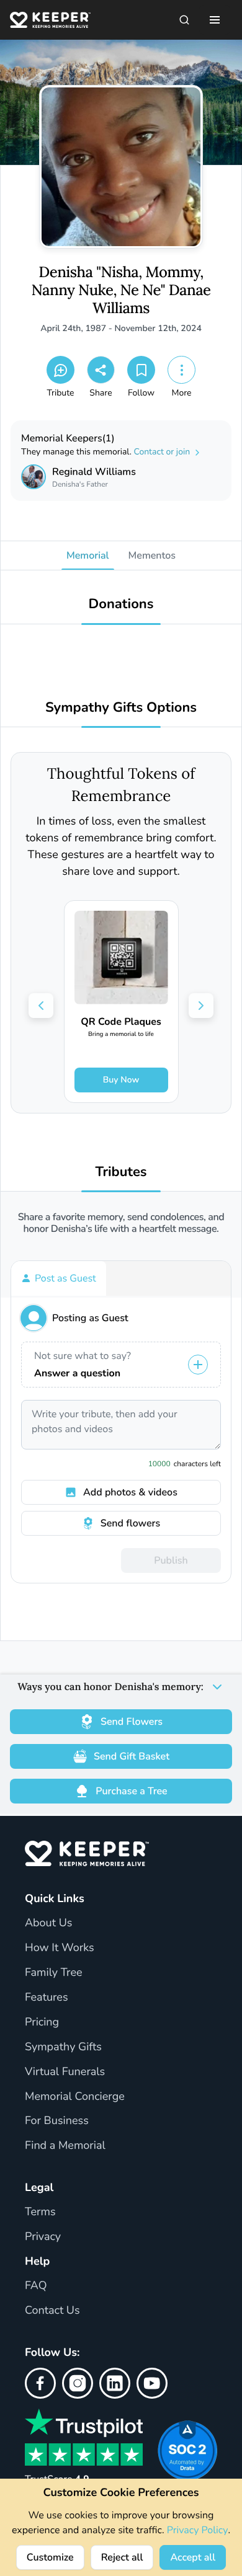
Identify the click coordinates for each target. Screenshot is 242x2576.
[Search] (184, 20)
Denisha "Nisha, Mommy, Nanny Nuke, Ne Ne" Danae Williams (121, 290)
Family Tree (54, 1973)
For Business (57, 2121)
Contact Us (52, 2311)
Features (47, 1998)
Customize (50, 2557)
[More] (181, 370)
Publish (171, 1560)
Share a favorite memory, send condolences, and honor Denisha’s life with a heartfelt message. (121, 1223)
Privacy (43, 2237)
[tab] (59, 1278)
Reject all (122, 2557)
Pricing (42, 2022)
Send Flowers (132, 1722)
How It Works (60, 1948)
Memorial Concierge (75, 2097)
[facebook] (40, 2383)
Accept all (193, 2557)
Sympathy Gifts (63, 2047)
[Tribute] (60, 370)
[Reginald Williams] (34, 477)
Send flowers (130, 1523)
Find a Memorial (65, 2146)
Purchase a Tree (131, 1791)
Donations (121, 604)
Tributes (121, 1172)
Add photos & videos (130, 1492)
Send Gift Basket (132, 1756)
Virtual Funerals (65, 2072)
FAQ (36, 2286)
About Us (48, 1923)
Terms (40, 2212)
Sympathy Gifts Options (121, 708)
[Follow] (141, 370)
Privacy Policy (198, 2530)
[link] (121, 1002)
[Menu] (215, 20)
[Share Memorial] (101, 370)
